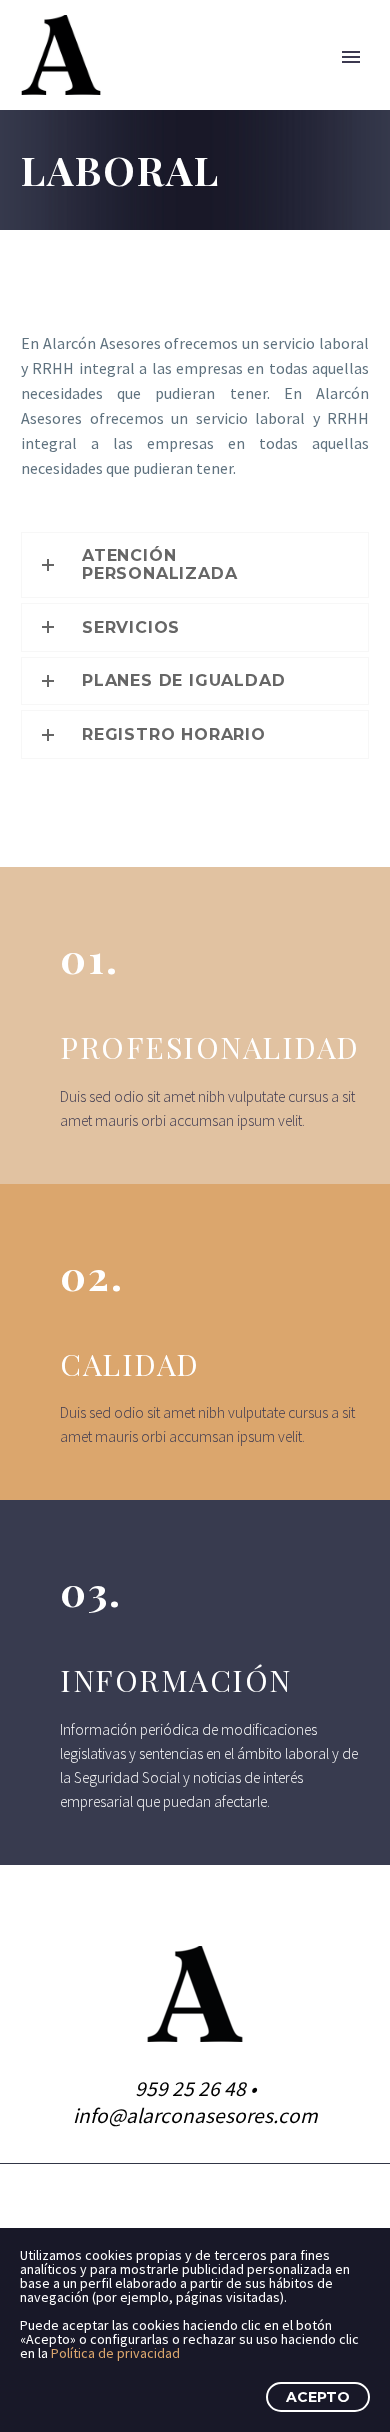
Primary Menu (351, 57)
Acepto (318, 2397)
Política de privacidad (115, 2353)
